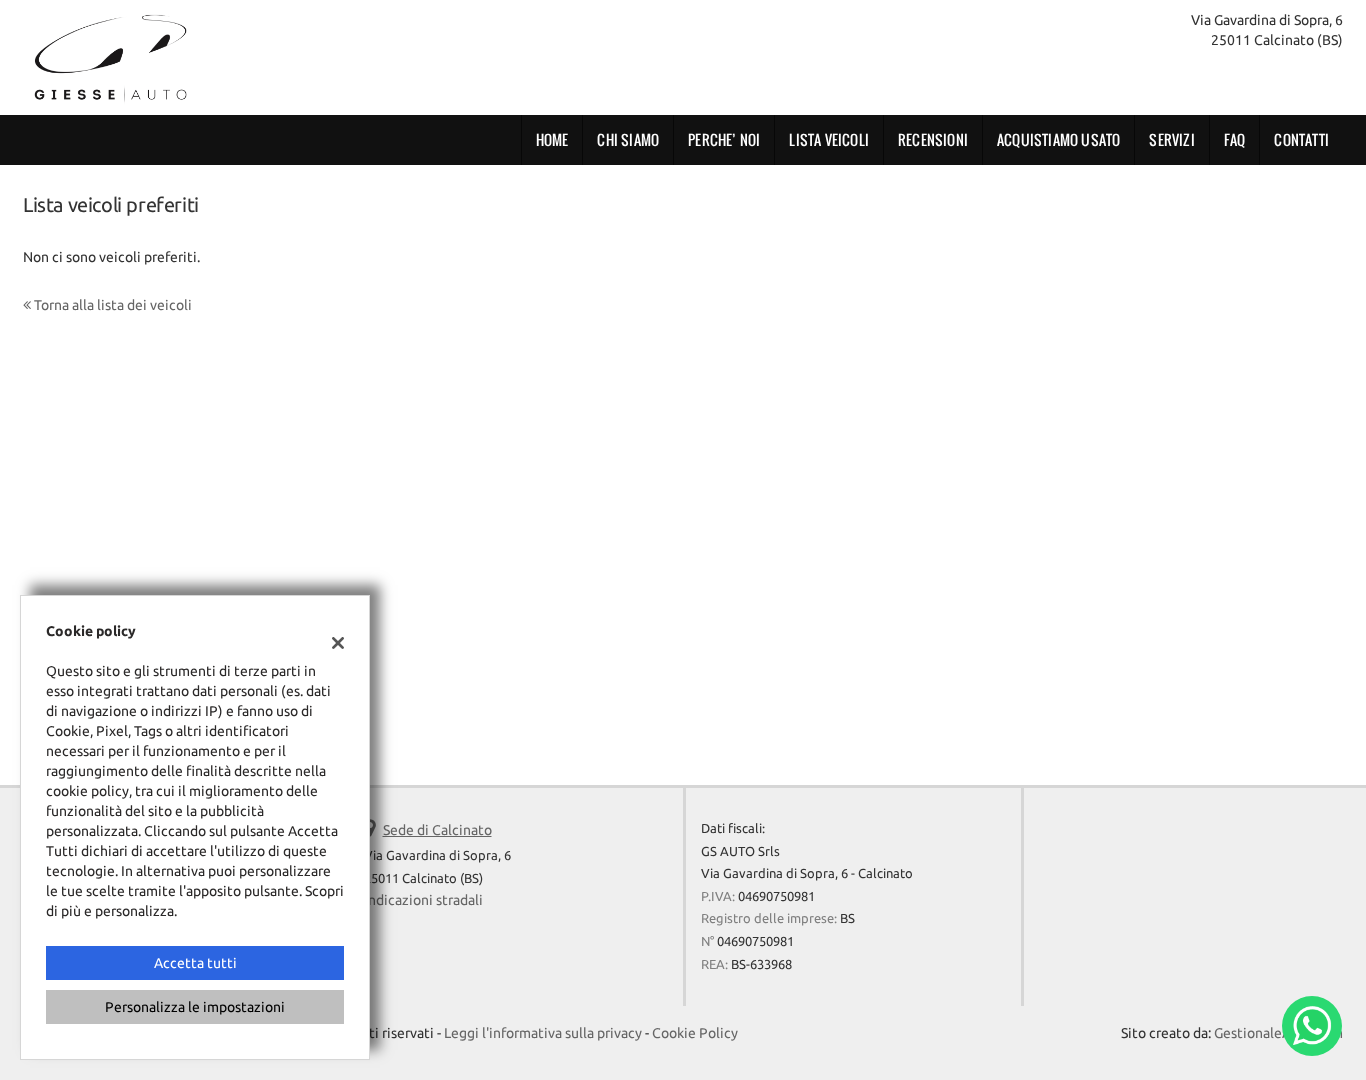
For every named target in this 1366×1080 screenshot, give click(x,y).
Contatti (1301, 139)
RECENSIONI (933, 139)
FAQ (1235, 139)
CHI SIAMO (628, 139)
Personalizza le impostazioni (195, 1007)
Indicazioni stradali (423, 900)
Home (552, 139)
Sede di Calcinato (437, 830)
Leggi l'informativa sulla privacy (543, 1033)
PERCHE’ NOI (724, 139)
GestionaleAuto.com (1278, 1033)
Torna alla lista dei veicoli (111, 305)
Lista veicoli (829, 139)
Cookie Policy (695, 1033)
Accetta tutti (195, 963)
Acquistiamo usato (1058, 139)
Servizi (1171, 139)
